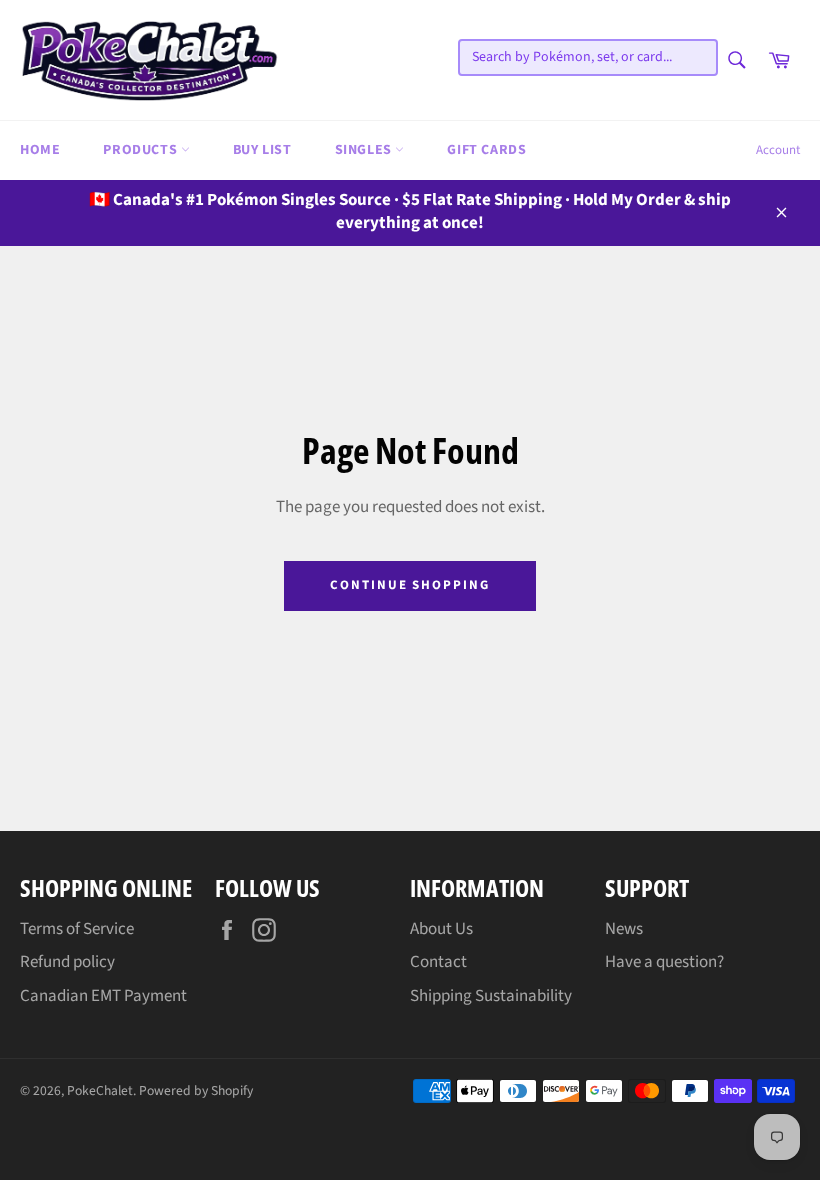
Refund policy (67, 962)
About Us (441, 929)
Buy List (262, 150)
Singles (365, 150)
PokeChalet (100, 1090)
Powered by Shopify (196, 1090)
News (624, 929)
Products (141, 150)
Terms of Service (77, 929)
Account (778, 150)
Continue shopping (410, 585)
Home (40, 150)
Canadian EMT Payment (103, 996)
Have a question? (664, 962)
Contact (438, 962)
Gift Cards (486, 150)
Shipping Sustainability (491, 996)
